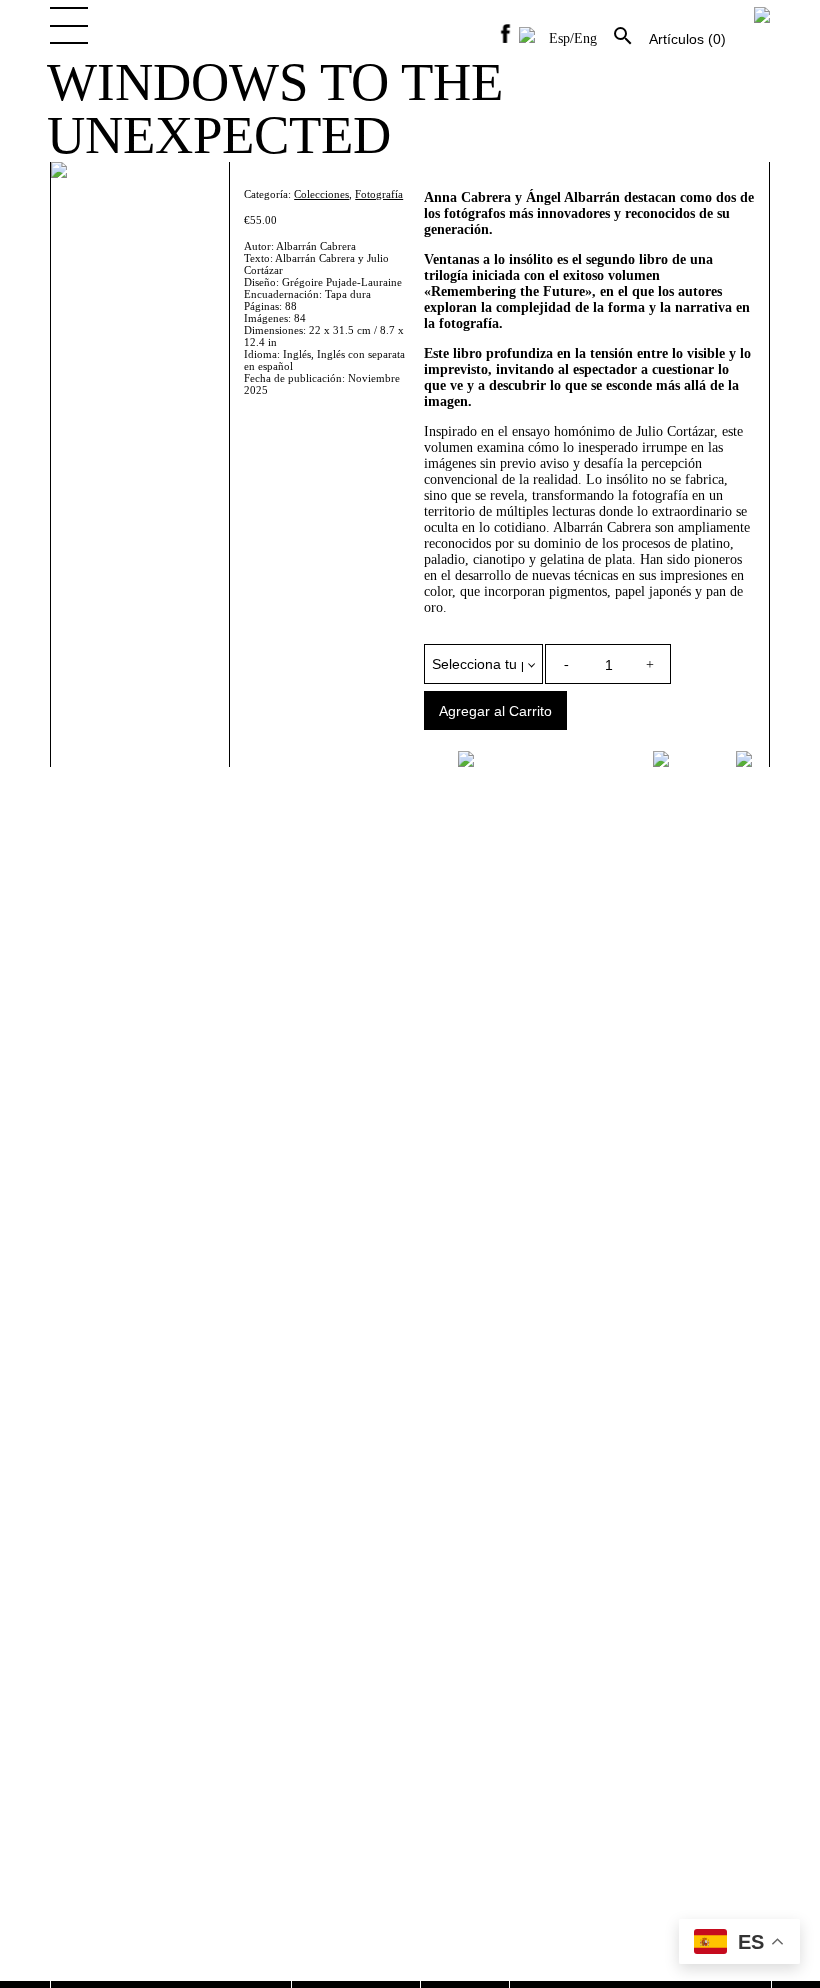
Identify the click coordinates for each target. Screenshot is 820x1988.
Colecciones (321, 194)
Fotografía (379, 194)
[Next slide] (747, 759)
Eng (585, 38)
